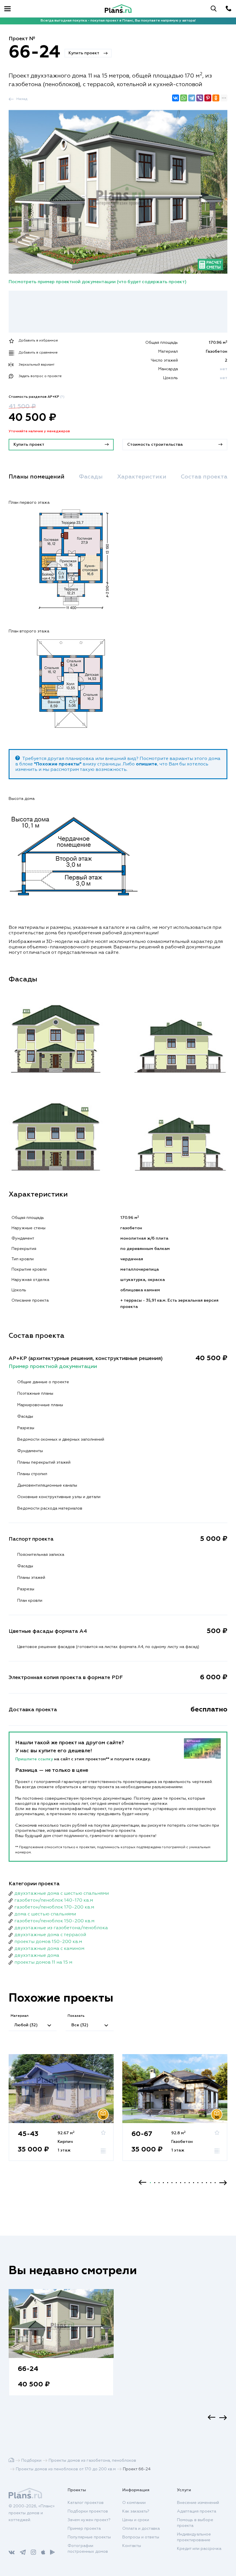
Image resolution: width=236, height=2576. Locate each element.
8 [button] (181, 2183)
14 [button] (206, 2183)
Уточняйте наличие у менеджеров (39, 431)
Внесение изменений (198, 2503)
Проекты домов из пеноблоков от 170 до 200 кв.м (66, 2469)
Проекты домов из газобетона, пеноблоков (92, 2461)
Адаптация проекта (197, 2511)
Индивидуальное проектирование (194, 2537)
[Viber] (200, 98)
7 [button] (176, 2183)
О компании (134, 2503)
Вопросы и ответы (141, 2537)
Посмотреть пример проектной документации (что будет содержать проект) (98, 282)
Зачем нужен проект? (89, 2520)
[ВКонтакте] (176, 98)
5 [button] (168, 2183)
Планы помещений (37, 477)
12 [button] (198, 2183)
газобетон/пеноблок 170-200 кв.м (54, 1907)
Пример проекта (84, 2529)
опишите (146, 764)
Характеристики (142, 477)
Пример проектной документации (53, 1367)
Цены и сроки (136, 2520)
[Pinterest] (208, 98)
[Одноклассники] (216, 98)
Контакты (132, 2546)
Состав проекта (204, 477)
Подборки (31, 2461)
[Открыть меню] (7, 9)
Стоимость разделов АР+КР (37, 397)
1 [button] (150, 2183)
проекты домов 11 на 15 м (43, 1963)
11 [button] (194, 2183)
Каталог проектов (86, 2503)
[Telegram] (192, 98)
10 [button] (189, 2183)
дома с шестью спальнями (45, 1914)
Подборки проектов (88, 2511)
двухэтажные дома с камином (49, 1949)
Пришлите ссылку (35, 1759)
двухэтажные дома (37, 1956)
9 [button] (185, 2183)
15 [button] (211, 2183)
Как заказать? (136, 2511)
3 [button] (159, 2183)
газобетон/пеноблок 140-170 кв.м (54, 1900)
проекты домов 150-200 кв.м (48, 1942)
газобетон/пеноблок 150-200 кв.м (54, 1921)
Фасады (91, 477)
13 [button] (202, 2183)
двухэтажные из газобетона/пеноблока (61, 1928)
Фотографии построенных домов (88, 2549)
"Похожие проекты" (58, 764)
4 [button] (163, 2183)
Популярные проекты (89, 2537)
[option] (61, 2113)
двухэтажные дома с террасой (50, 1935)
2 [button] (155, 2183)
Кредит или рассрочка (199, 2549)
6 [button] (172, 2183)
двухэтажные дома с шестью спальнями (62, 1894)
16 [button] (215, 2183)
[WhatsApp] (184, 98)
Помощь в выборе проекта (195, 2523)
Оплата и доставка (141, 2529)
